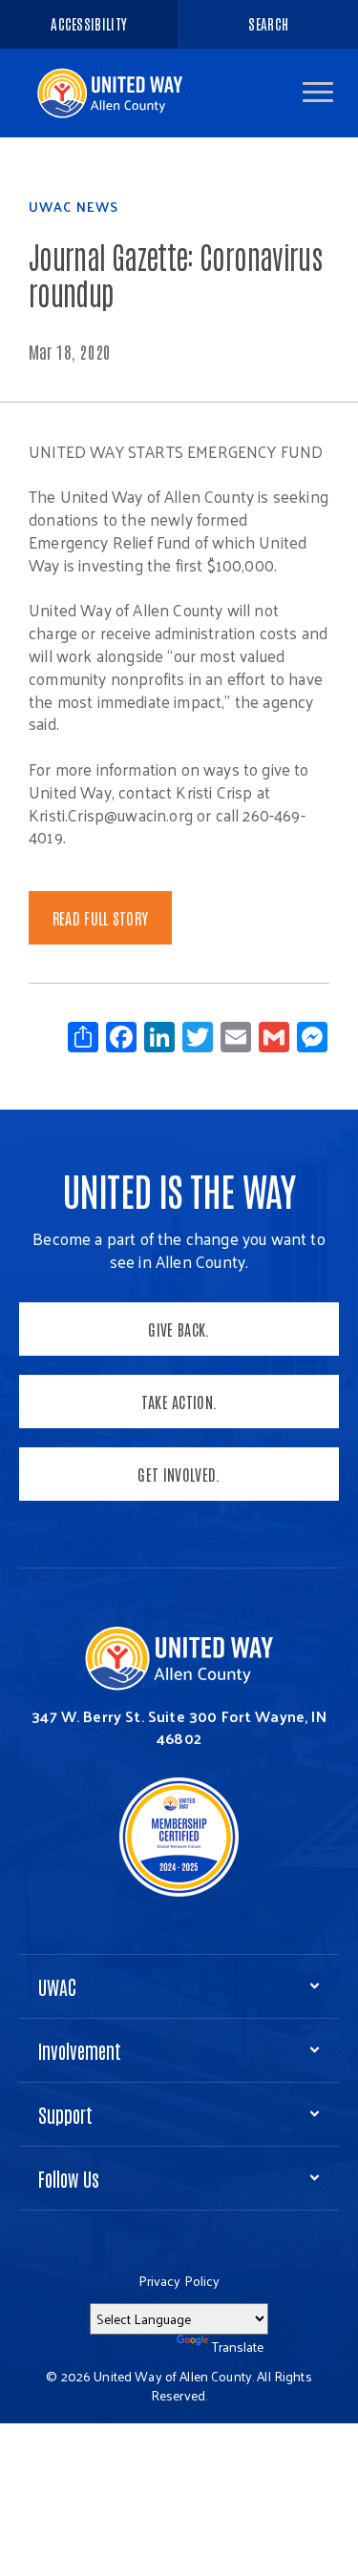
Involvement (80, 2050)
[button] (318, 92)
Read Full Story (101, 918)
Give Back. (179, 1329)
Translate (238, 2347)
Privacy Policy (179, 2281)
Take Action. (179, 1402)
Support (65, 2114)
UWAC (57, 1986)
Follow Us (69, 2178)
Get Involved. (179, 1474)
